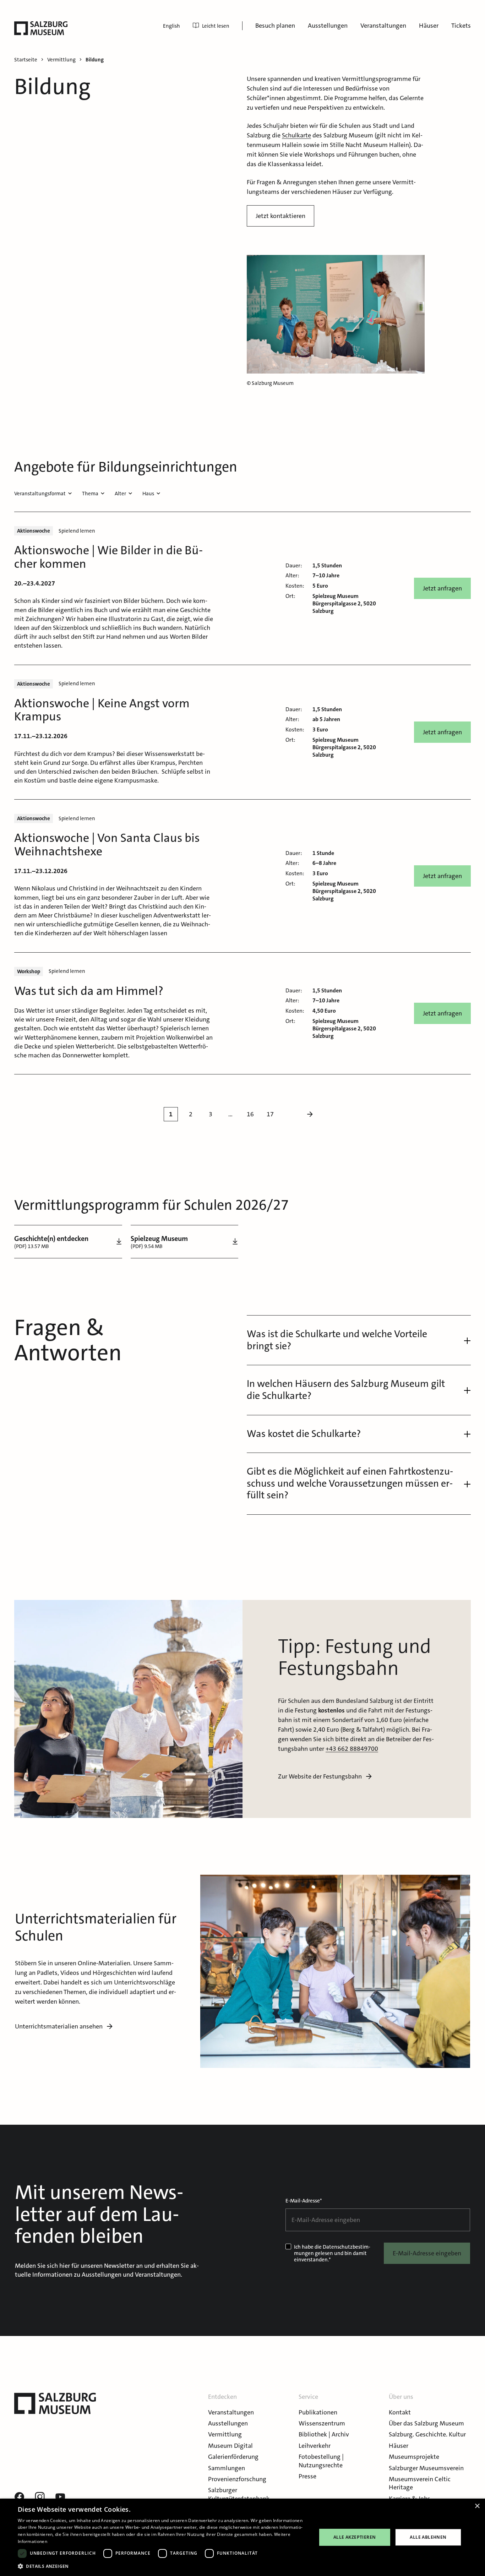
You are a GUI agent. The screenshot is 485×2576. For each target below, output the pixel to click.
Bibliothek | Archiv (324, 2434)
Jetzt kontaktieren (280, 216)
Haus (148, 494)
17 (270, 1114)
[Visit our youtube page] (60, 2497)
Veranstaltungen (383, 26)
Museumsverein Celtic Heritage (420, 2483)
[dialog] (243, 2537)
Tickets (461, 26)
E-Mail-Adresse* (304, 2201)
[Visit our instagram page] (40, 2497)
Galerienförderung (233, 2457)
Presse (307, 2476)
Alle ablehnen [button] (428, 2537)
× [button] (477, 2506)
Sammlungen (227, 2468)
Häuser (429, 26)
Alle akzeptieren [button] (355, 2537)
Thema (90, 494)
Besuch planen (275, 26)
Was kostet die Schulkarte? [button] (304, 1434)
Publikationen (318, 2412)
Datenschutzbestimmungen (332, 2250)
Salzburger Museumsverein (426, 2468)
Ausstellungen (328, 26)
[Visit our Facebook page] (19, 2497)
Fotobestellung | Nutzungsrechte (321, 2461)
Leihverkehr (315, 2446)
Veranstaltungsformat (40, 494)
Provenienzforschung (237, 2479)
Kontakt (400, 2412)
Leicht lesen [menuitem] (216, 26)
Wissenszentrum (322, 2423)
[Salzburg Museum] (41, 28)
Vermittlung (225, 2434)
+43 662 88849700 (352, 1749)
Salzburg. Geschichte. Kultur (427, 2434)
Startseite (26, 60)
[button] (163, 2566)
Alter (120, 494)
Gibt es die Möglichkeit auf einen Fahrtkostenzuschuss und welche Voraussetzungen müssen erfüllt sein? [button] (350, 1483)
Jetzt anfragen (442, 588)
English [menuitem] (171, 26)
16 (250, 1114)
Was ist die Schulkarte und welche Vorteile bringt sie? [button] (337, 1340)
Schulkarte (296, 135)
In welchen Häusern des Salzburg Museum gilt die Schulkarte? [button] (346, 1390)
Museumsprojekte (414, 2457)
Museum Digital (230, 2446)
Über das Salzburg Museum (426, 2423)
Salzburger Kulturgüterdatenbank (239, 2494)
